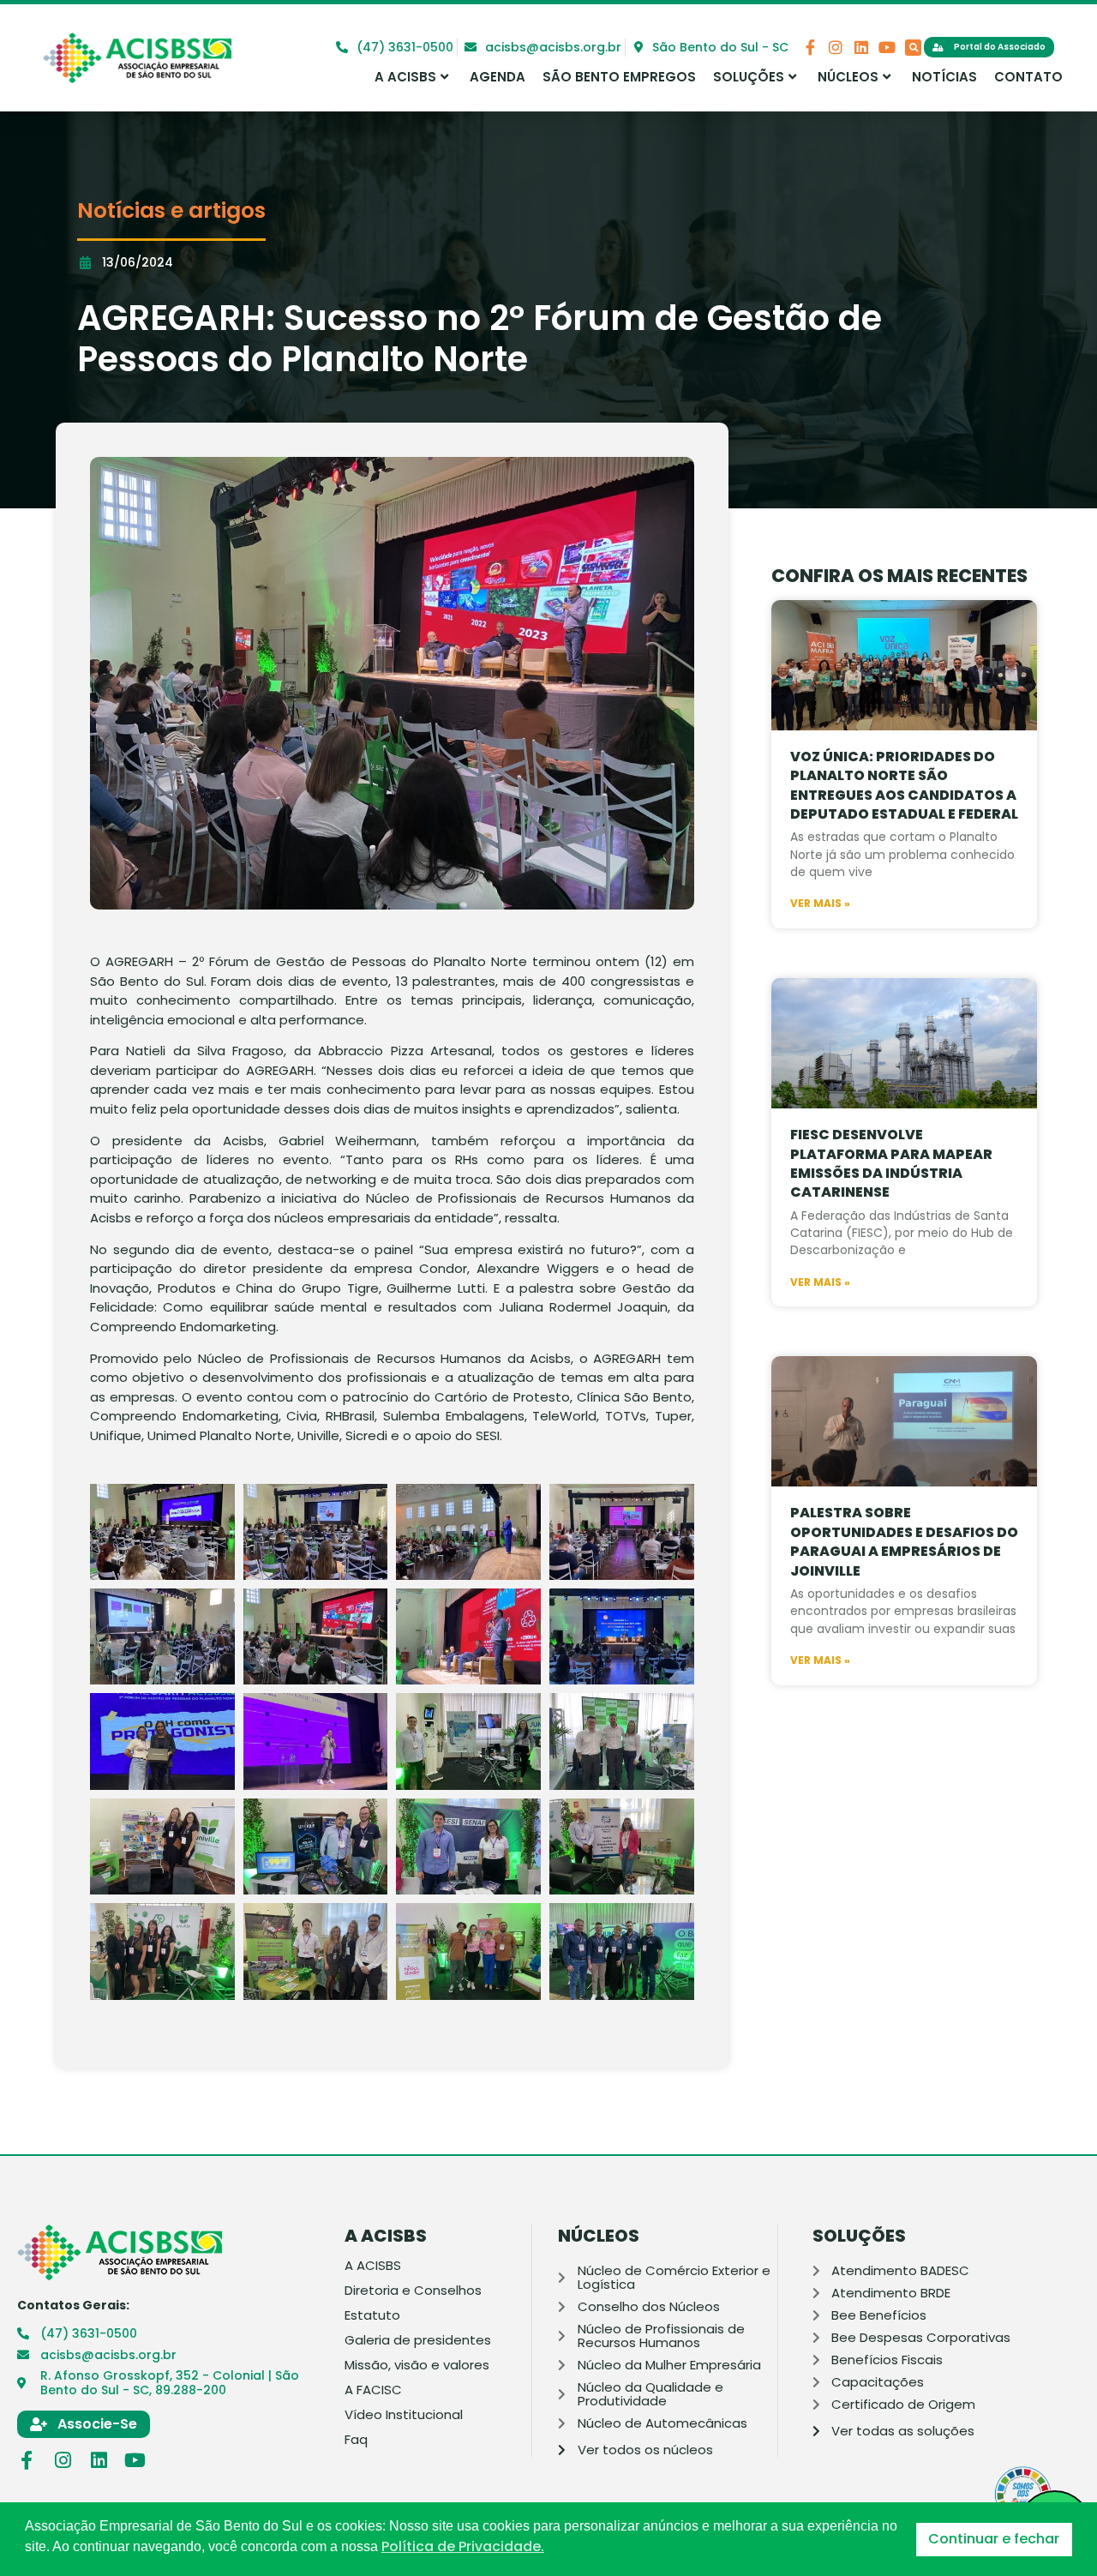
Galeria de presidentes (418, 2340)
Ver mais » (820, 904)
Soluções (749, 77)
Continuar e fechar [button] (994, 2539)
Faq (356, 2440)
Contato (1028, 77)
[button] (913, 48)
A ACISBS (405, 77)
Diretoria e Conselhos (413, 2291)
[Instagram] (836, 47)
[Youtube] (887, 47)
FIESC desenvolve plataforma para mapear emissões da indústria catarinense (891, 1163)
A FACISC (373, 2390)
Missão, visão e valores (417, 2365)
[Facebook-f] (810, 47)
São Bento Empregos (619, 77)
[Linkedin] (861, 47)
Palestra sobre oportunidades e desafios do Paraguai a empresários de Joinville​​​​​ (904, 1541)
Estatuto (372, 2315)
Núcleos (848, 77)
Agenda (498, 77)
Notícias (944, 77)
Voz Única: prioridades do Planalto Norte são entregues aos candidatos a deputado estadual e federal (904, 785)
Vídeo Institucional (404, 2415)
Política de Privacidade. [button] (463, 2547)
